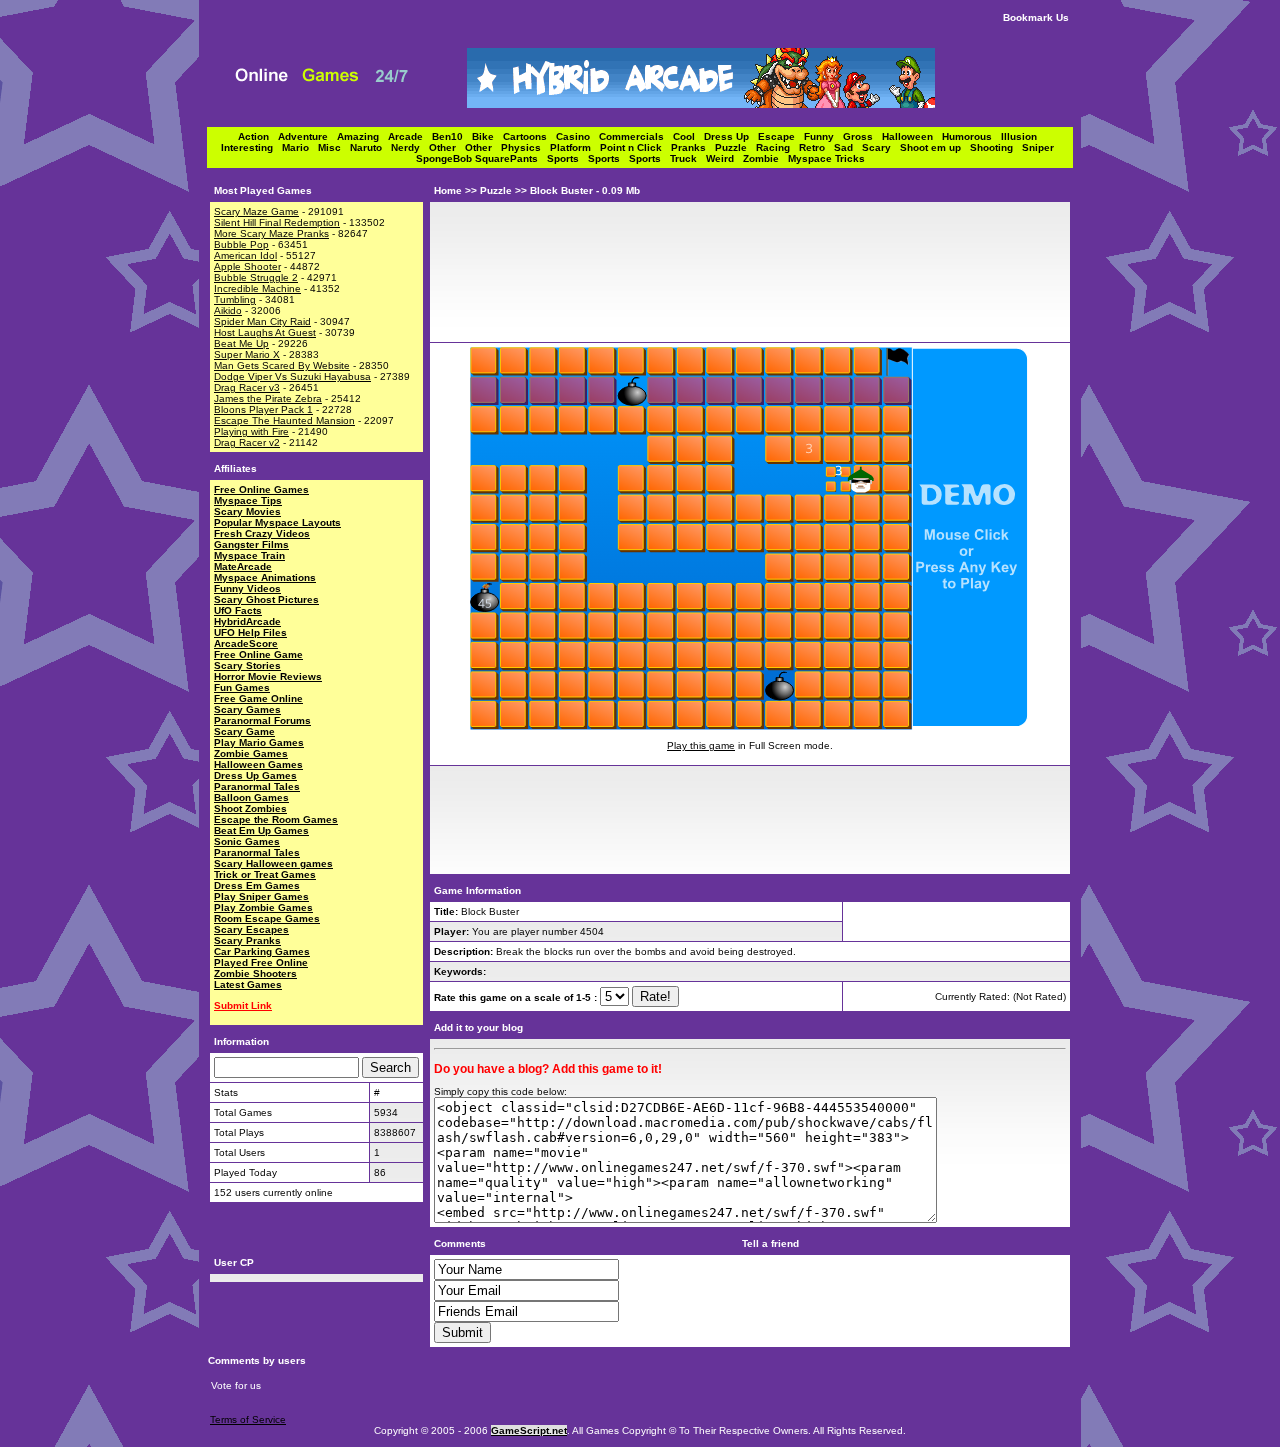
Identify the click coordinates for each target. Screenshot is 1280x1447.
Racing (777, 147)
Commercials (636, 136)
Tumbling (235, 299)
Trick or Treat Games (265, 874)
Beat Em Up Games (261, 830)
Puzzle (735, 147)
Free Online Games (261, 489)
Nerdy (410, 147)
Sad (848, 147)
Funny (823, 136)
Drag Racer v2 (247, 442)
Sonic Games (247, 841)
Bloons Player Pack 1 (263, 409)
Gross (862, 136)
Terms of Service (248, 1419)
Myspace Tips (248, 500)
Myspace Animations (265, 577)
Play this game (701, 745)
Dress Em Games (257, 885)
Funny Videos (247, 588)
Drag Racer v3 (247, 387)
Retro (816, 147)
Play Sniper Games (261, 896)
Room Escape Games (267, 918)
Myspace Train (249, 555)
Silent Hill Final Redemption (277, 222)
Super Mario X (247, 354)
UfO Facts (238, 610)
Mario (300, 147)
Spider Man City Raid (262, 321)
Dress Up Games (255, 775)
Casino (577, 136)
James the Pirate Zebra (268, 398)
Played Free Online (261, 962)
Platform (575, 147)
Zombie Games (251, 753)
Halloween (912, 136)
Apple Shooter (247, 266)
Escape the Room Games (276, 819)
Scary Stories (247, 665)
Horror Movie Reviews (268, 676)
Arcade (410, 136)
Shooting (996, 147)
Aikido (228, 310)
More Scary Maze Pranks (271, 233)
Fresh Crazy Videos (262, 533)
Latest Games (248, 984)
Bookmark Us (1036, 17)
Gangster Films (251, 544)
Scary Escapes (251, 929)
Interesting (251, 147)
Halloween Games (258, 764)
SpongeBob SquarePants (481, 158)
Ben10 (452, 136)
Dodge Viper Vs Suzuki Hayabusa (292, 376)
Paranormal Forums (262, 720)
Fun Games (242, 687)
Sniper (1041, 147)
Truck (688, 158)
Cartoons (529, 136)
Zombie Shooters (255, 973)
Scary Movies (247, 511)
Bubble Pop (241, 244)
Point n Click (635, 147)
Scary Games (247, 709)
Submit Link (243, 1005)
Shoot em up (935, 147)
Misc (334, 147)
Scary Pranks (247, 940)
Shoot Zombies (250, 808)
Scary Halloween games (273, 863)
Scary (881, 147)
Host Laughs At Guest (265, 332)
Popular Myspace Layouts (277, 522)
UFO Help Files (250, 632)
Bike (487, 136)
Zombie (765, 158)
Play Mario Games (259, 742)
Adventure (307, 136)
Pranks (693, 147)
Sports (567, 158)
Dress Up (731, 136)
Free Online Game (258, 654)
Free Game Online (258, 698)
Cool (688, 136)
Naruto (370, 147)
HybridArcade (247, 621)
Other (447, 147)
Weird (724, 158)
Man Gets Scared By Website (282, 365)
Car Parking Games (262, 951)
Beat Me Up (241, 343)
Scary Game (244, 731)
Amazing (362, 136)
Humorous (971, 136)
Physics (525, 147)
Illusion (1022, 136)
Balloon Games (251, 797)
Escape (781, 136)
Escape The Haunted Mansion (284, 420)
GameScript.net (529, 1430)
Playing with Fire (251, 431)
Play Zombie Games (263, 907)
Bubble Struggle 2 (256, 277)
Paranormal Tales (257, 786)
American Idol (245, 255)
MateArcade (243, 566)
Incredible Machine (257, 288)
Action (258, 136)
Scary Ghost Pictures (266, 599)
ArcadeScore (246, 643)
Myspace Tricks (826, 158)
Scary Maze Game (256, 211)
